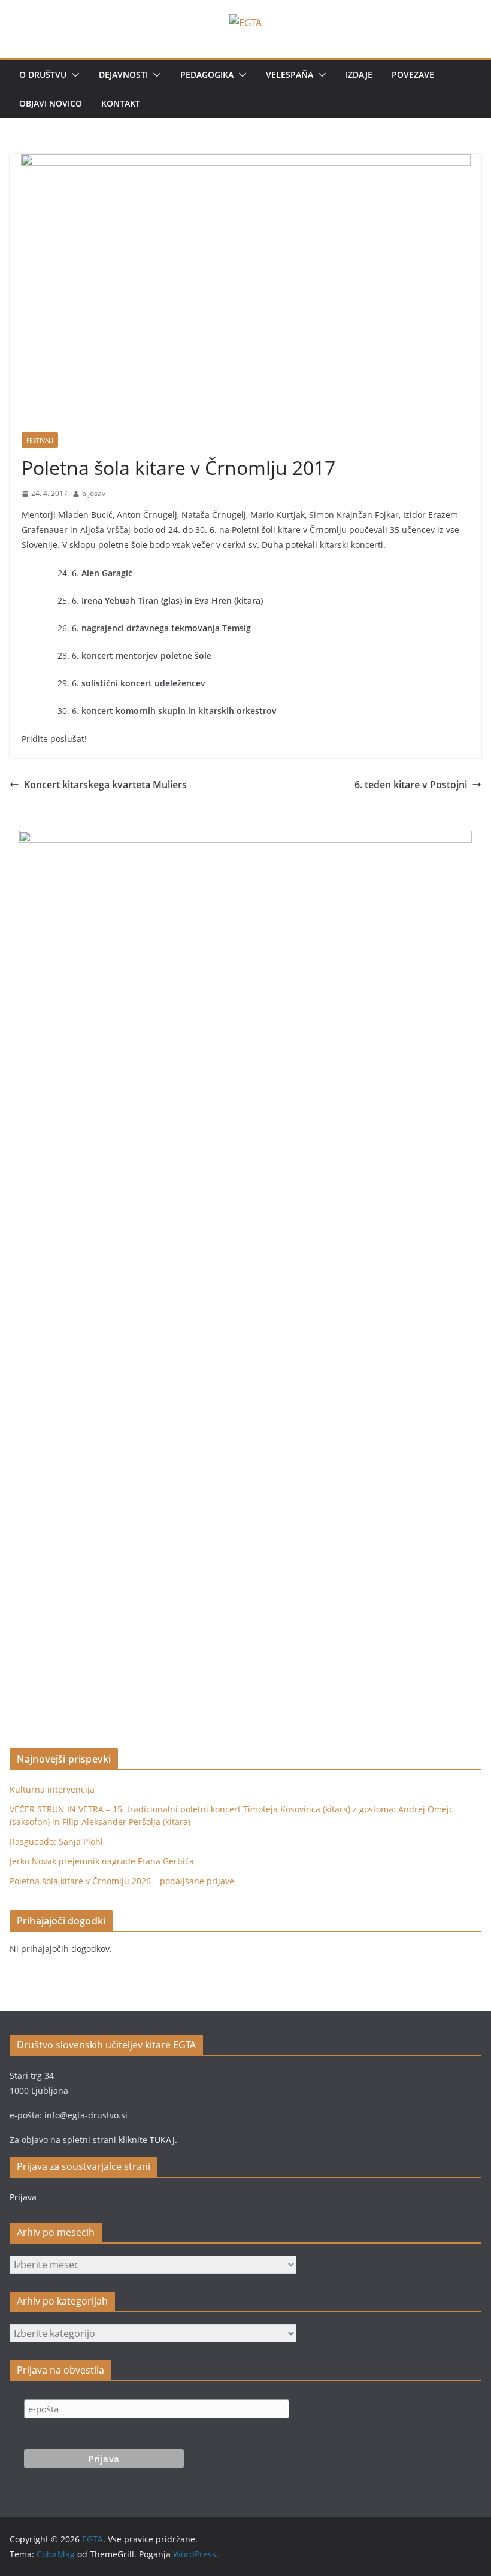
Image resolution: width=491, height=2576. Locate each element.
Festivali (40, 440)
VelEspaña (290, 75)
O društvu (43, 75)
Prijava (23, 2197)
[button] (73, 75)
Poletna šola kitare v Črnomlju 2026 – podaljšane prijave (122, 1881)
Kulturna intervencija (52, 1789)
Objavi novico (51, 103)
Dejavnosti (123, 75)
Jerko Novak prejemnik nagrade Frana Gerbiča (102, 1861)
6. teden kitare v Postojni (411, 785)
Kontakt (121, 103)
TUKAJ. (163, 2140)
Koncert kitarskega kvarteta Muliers (105, 785)
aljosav (94, 493)
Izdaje (359, 75)
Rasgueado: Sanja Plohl (56, 1841)
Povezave (413, 75)
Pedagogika (207, 75)
